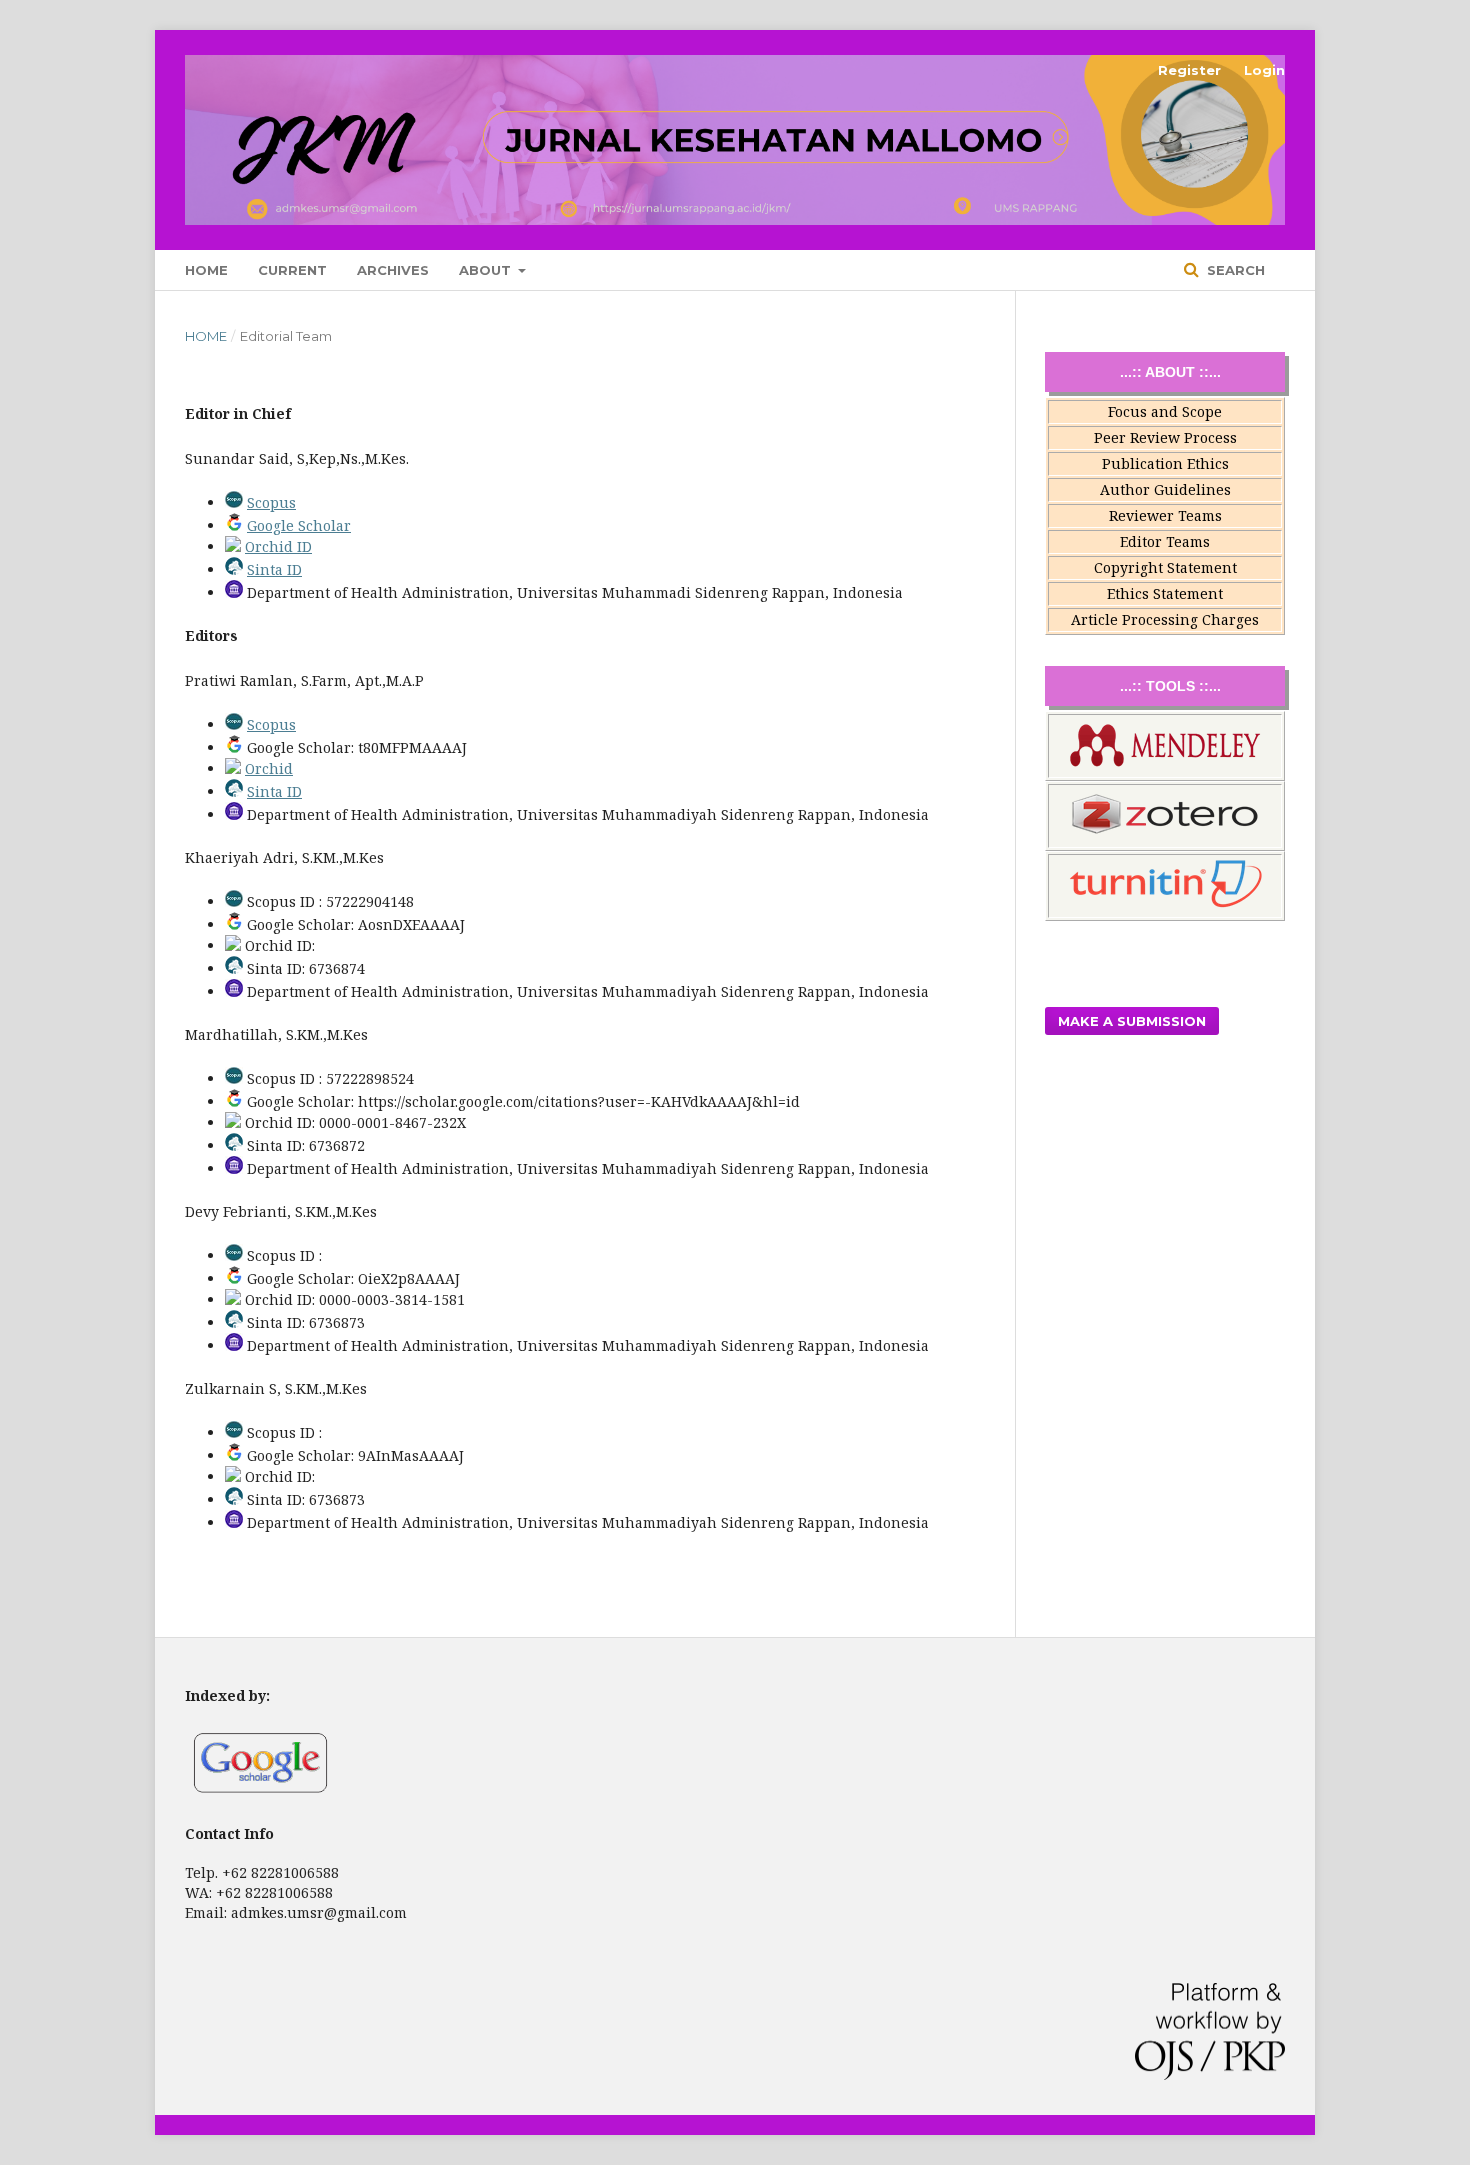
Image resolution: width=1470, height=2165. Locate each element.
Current (292, 270)
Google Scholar (299, 525)
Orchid (269, 768)
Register (1189, 70)
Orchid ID (278, 546)
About (487, 270)
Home (206, 270)
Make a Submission (1132, 1021)
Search (1234, 270)
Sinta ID (274, 569)
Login (1264, 70)
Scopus (271, 502)
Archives (393, 270)
